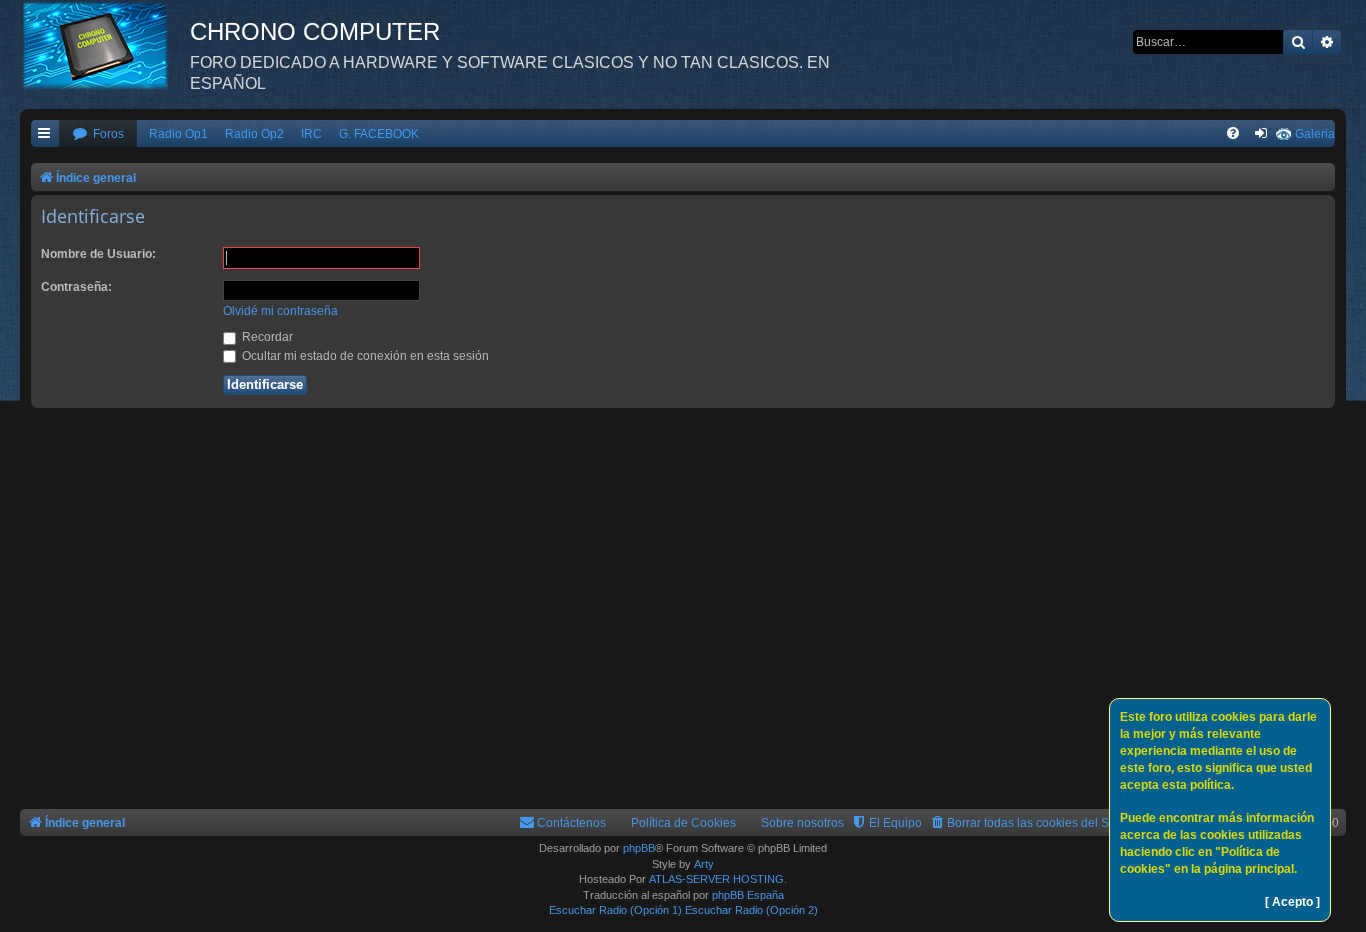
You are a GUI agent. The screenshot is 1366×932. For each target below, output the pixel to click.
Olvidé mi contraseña (280, 311)
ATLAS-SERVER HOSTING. (718, 879)
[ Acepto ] (1292, 902)
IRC (311, 134)
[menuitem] (98, 134)
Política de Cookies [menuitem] (683, 823)
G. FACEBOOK (379, 134)
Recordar (266, 337)
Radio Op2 (254, 134)
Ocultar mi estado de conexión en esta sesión (364, 356)
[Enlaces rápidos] (45, 134)
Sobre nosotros (802, 823)
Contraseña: (76, 287)
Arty (704, 864)
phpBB (639, 848)
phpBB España (748, 895)
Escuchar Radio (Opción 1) (615, 910)
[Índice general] (105, 45)
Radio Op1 (178, 134)
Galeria (1315, 134)
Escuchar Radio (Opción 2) (751, 910)
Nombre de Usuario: (98, 254)
